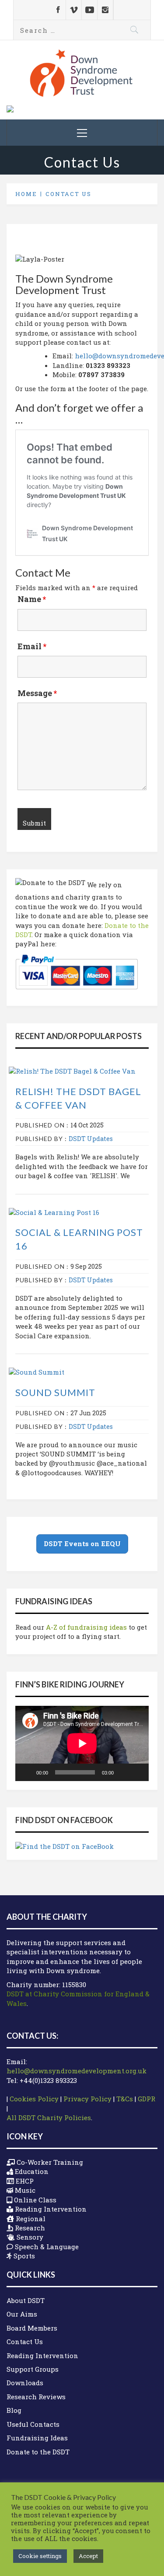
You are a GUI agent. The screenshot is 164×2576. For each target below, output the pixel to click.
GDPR (147, 2099)
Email (32, 646)
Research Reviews (36, 2397)
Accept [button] (88, 2556)
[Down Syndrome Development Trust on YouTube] (89, 10)
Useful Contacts (33, 2424)
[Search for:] (82, 30)
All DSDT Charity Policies (49, 2117)
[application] (82, 1743)
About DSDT (26, 2300)
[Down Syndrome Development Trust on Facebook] (58, 10)
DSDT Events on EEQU (82, 1543)
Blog (14, 2410)
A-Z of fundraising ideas (86, 1627)
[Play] (27, 1772)
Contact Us (25, 2341)
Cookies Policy (34, 2099)
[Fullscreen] (137, 1772)
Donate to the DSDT (38, 2452)
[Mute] (123, 1772)
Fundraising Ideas (37, 2438)
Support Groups (33, 2369)
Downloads (25, 2383)
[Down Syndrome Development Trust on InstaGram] (105, 10)
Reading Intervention (42, 2355)
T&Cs (125, 2099)
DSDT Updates (91, 1139)
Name (32, 599)
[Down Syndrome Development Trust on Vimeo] (74, 10)
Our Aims (22, 2314)
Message (37, 693)
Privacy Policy (87, 2099)
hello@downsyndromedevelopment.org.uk (77, 2071)
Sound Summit (55, 1392)
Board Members (32, 2328)
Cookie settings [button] (40, 2556)
